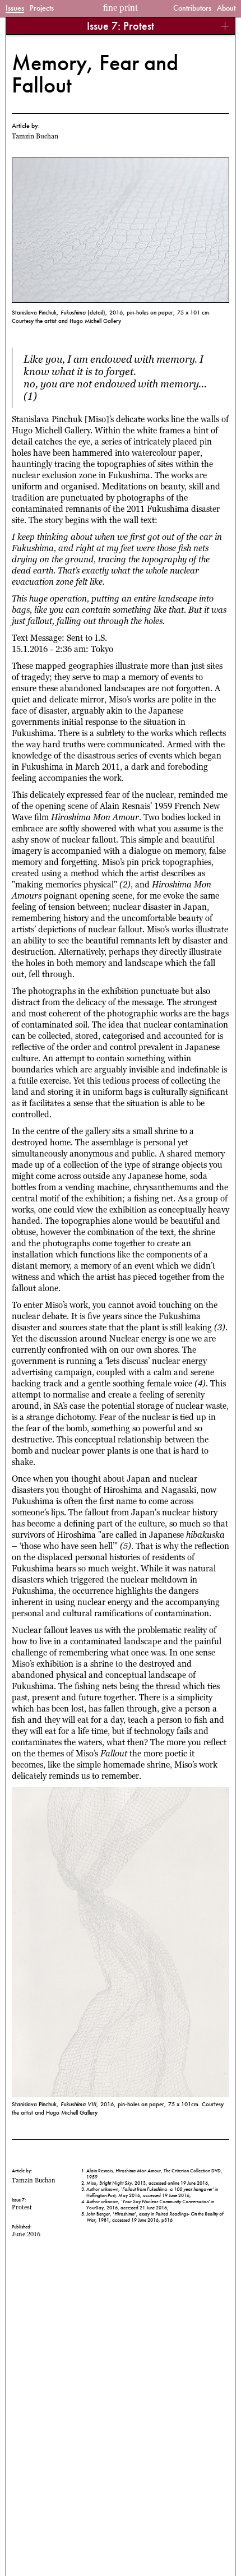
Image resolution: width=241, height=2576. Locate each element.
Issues (15, 8)
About (226, 8)
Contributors (192, 8)
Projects (42, 8)
